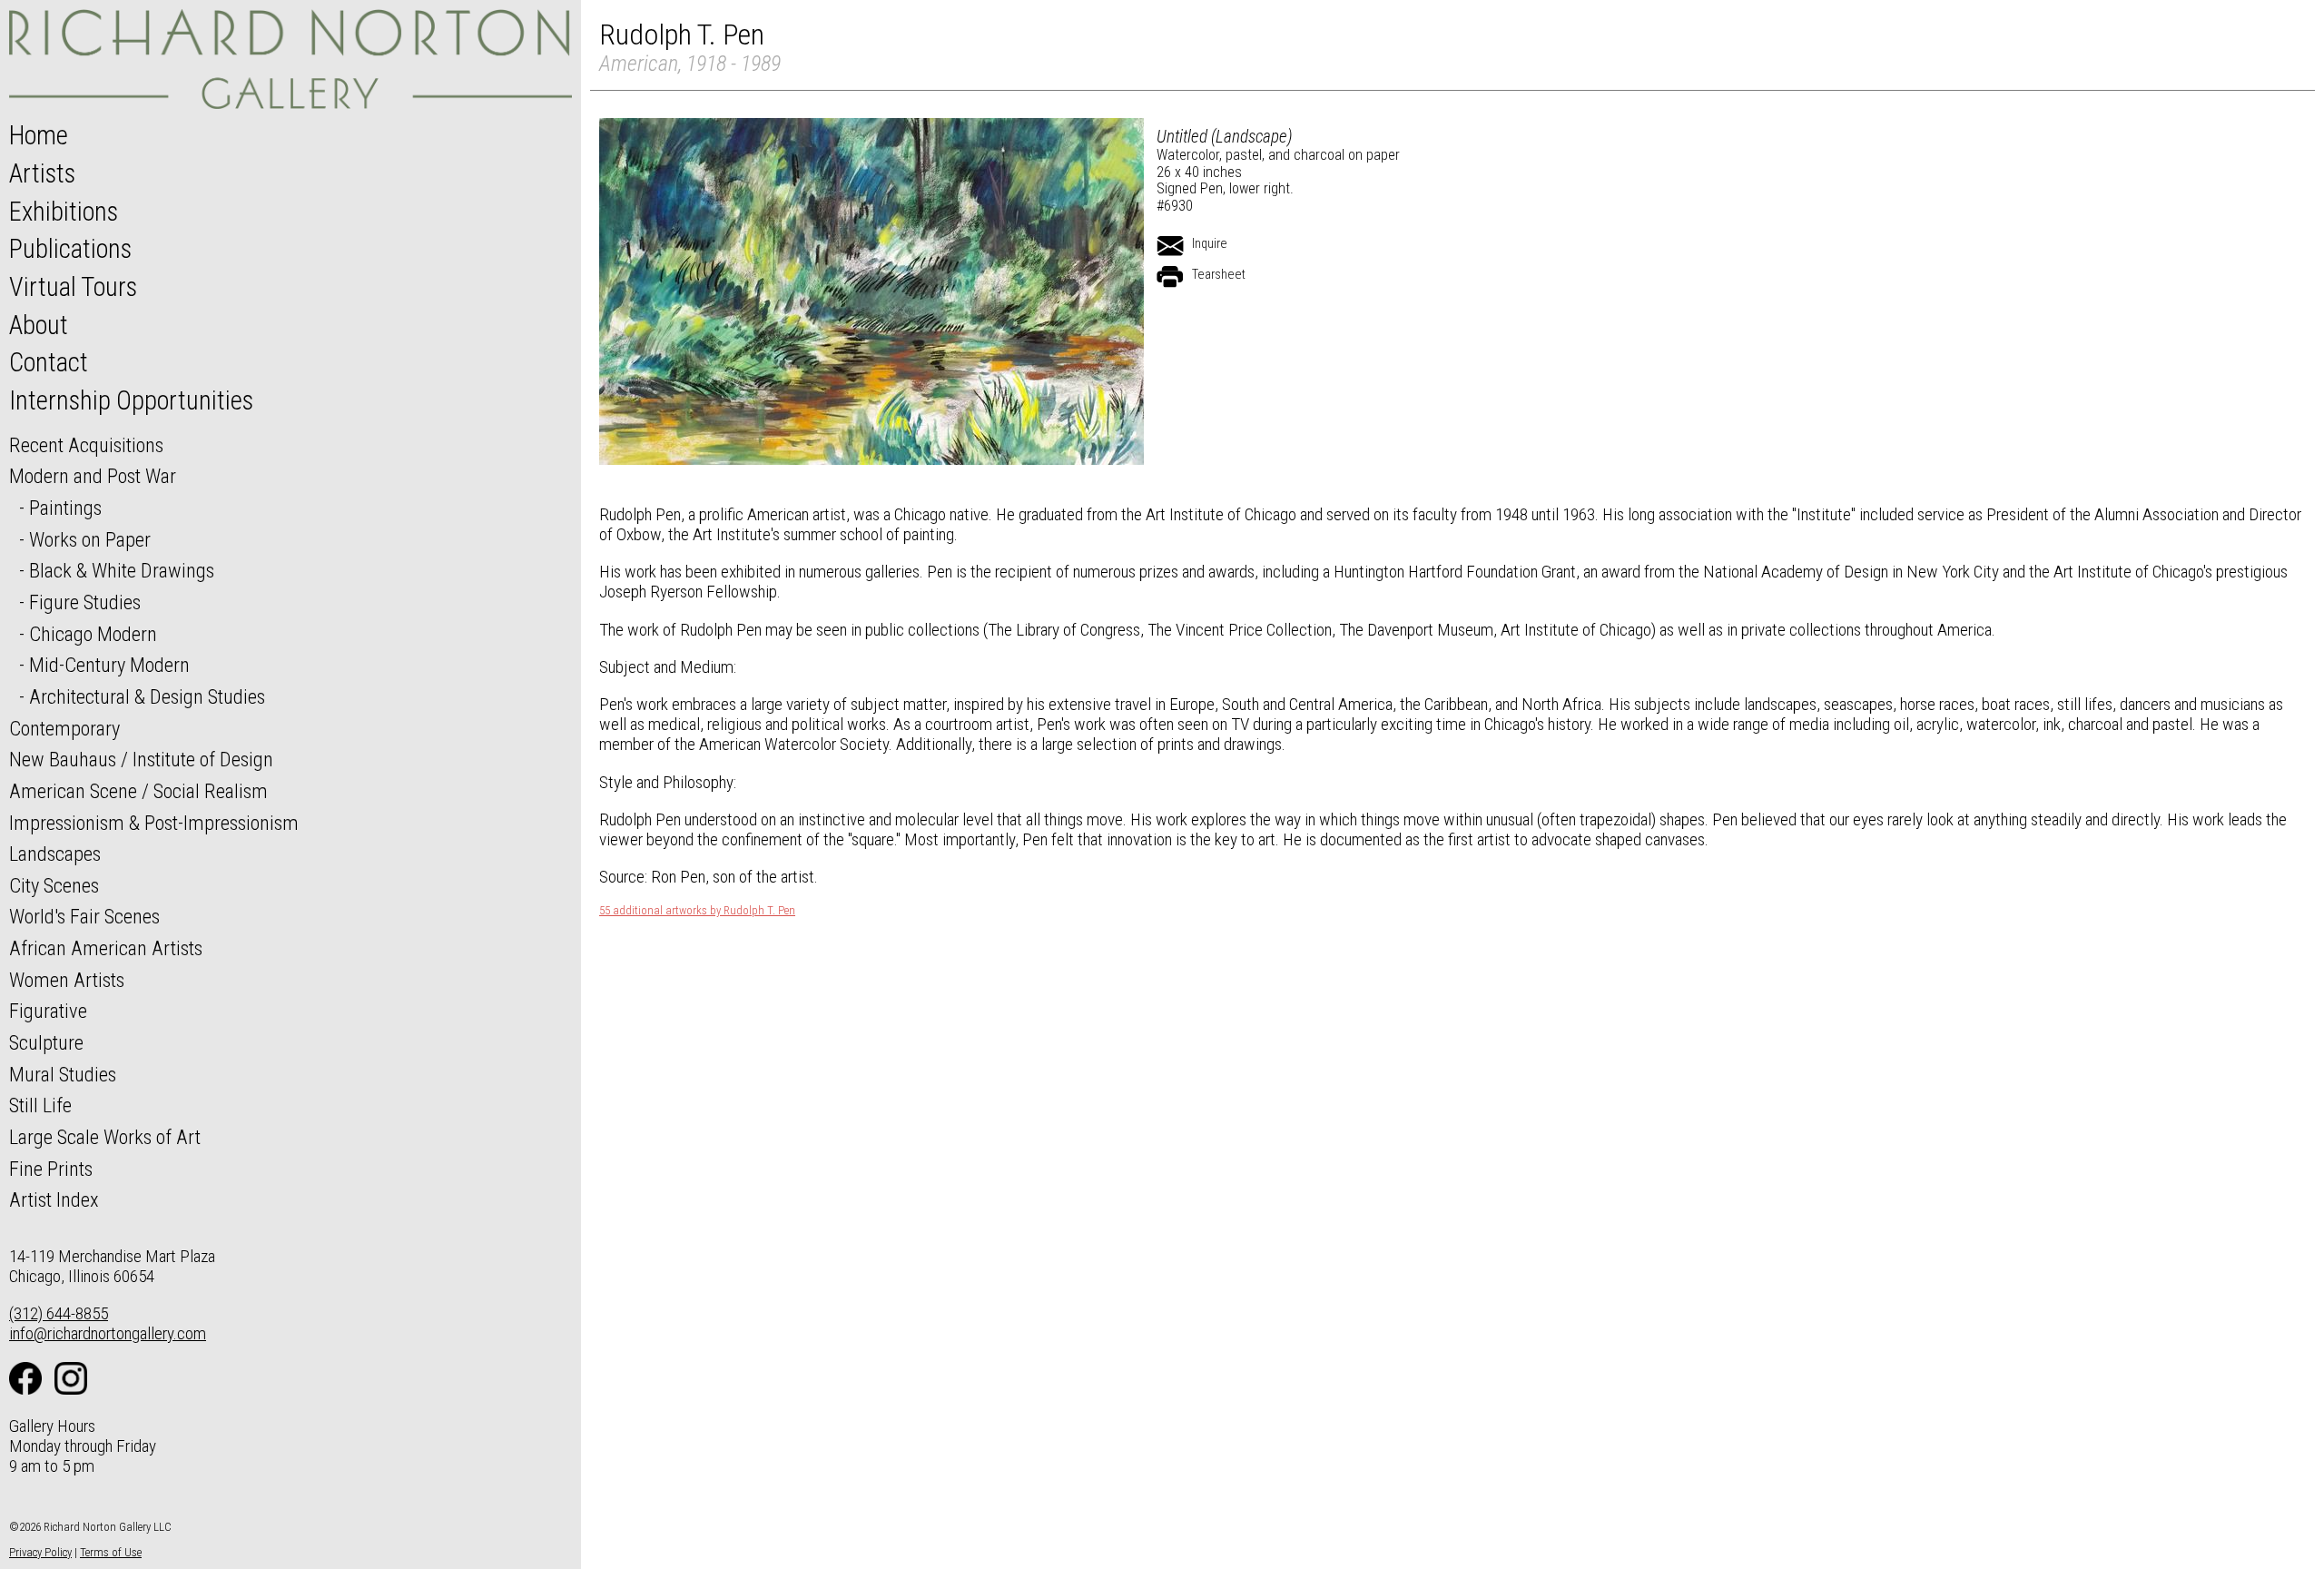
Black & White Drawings (122, 570)
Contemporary (64, 728)
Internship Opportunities (131, 400)
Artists (42, 173)
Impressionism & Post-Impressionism (154, 823)
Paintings (65, 508)
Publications (70, 249)
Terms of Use (111, 1552)
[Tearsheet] (1170, 277)
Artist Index (54, 1199)
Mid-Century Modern (109, 665)
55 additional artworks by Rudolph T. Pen (697, 911)
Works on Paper (90, 539)
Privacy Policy (40, 1552)
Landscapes (55, 854)
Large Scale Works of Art (105, 1137)
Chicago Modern (93, 634)
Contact (49, 362)
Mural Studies (63, 1074)
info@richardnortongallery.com (108, 1333)
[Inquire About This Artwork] (1170, 246)
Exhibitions (64, 212)
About (39, 325)
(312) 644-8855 (59, 1313)
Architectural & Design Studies (147, 696)
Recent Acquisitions (86, 445)
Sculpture (46, 1042)
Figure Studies (85, 602)
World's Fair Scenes (84, 916)
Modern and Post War (93, 476)
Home (39, 135)
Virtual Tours (73, 287)
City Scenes (54, 885)
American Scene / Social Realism (138, 791)
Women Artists (67, 980)
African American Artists (106, 948)
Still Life (40, 1105)
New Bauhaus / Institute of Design (141, 759)
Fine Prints (51, 1169)
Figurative (48, 1011)
